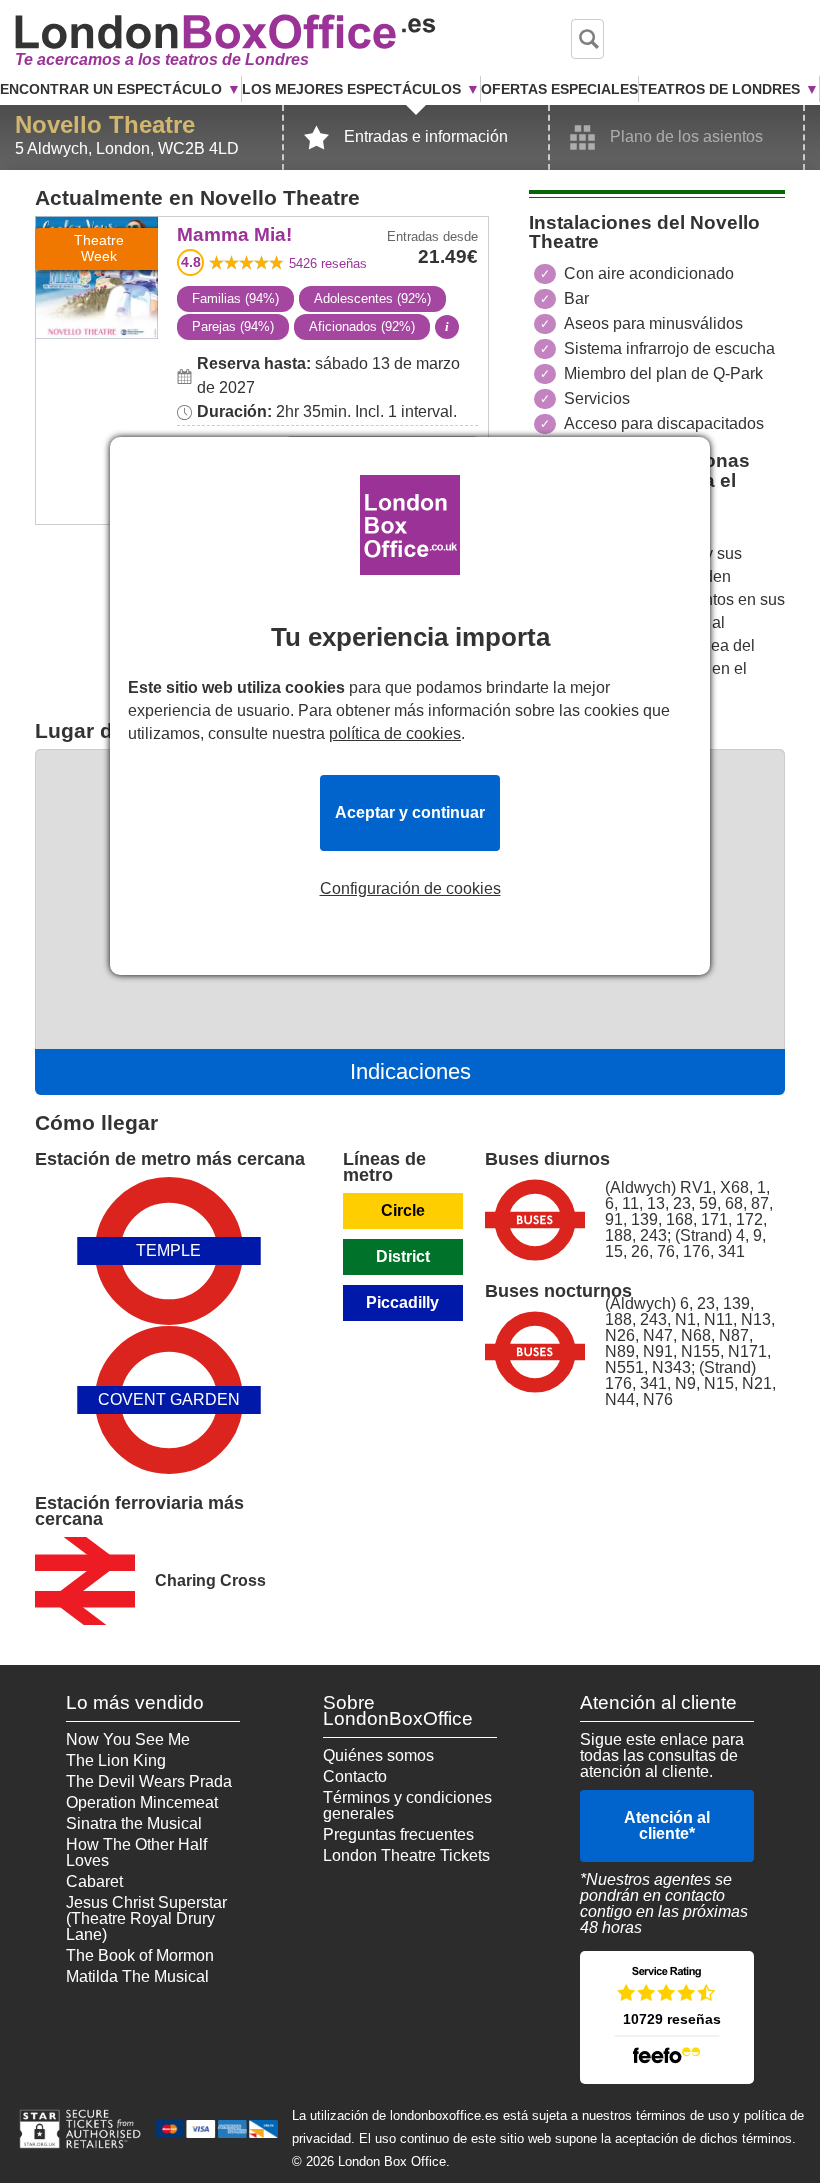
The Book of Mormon (140, 1955)
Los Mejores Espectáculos (351, 89)
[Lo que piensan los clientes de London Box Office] (667, 2017)
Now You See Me (128, 1739)
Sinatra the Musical (134, 1823)
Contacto (355, 1776)
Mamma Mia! (96, 230)
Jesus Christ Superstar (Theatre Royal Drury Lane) (146, 1918)
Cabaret (94, 1881)
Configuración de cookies (410, 889)
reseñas (328, 263)
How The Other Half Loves (136, 1852)
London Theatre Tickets (406, 1855)
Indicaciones (410, 1071)
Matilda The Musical (137, 1976)
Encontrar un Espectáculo (111, 89)
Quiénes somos (378, 1755)
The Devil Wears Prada (149, 1781)
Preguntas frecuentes (398, 1834)
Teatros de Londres (719, 89)
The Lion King (116, 1760)
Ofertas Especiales (559, 89)
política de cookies (395, 733)
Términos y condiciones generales (407, 1805)
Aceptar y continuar (410, 812)
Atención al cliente (667, 1825)
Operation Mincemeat (142, 1802)
